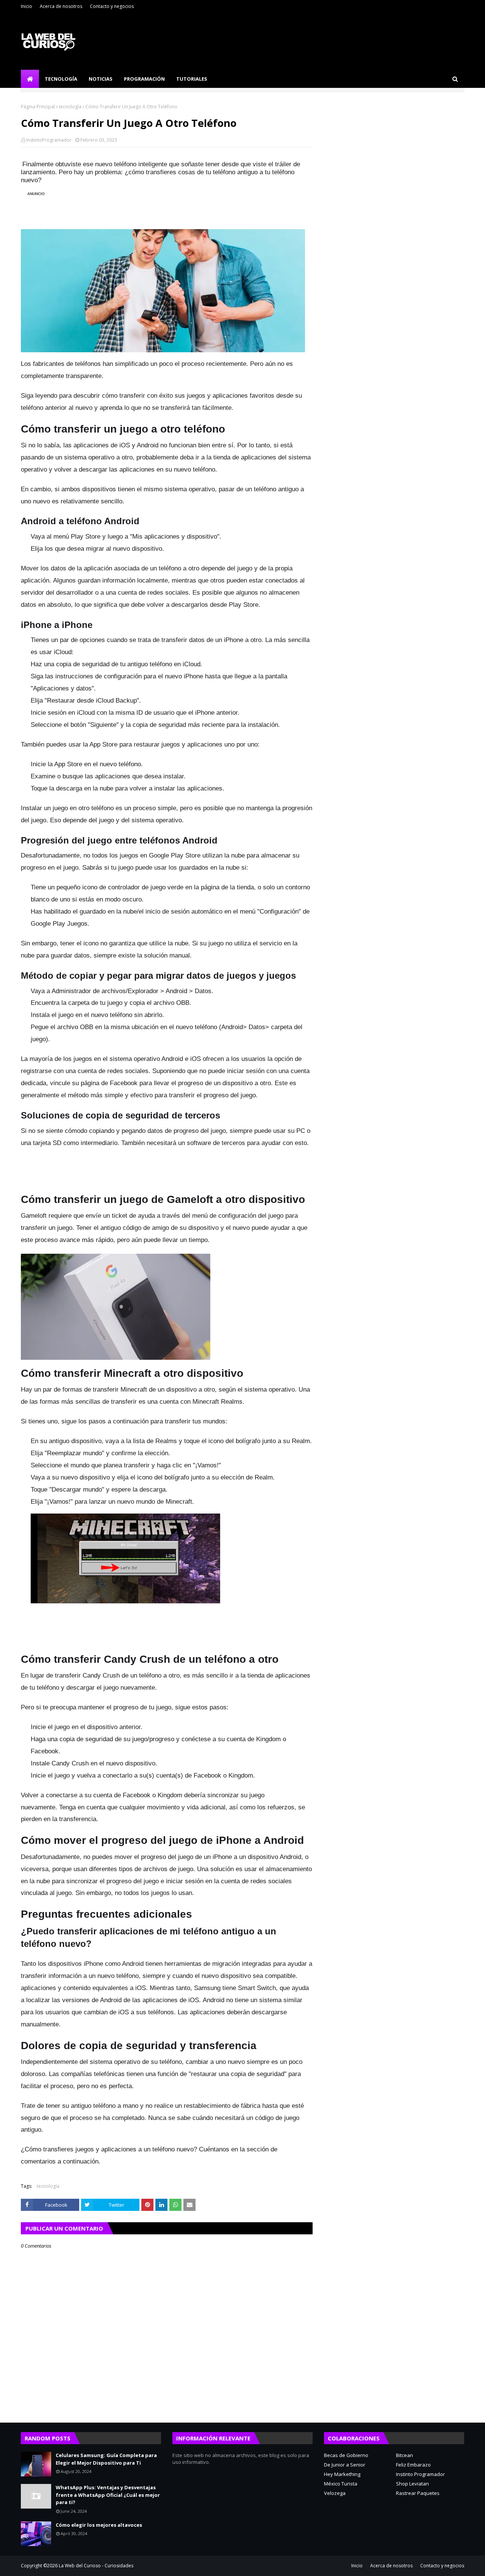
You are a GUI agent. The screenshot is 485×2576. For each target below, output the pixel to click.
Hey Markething (342, 2474)
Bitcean (404, 2455)
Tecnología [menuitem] (61, 79)
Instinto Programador (420, 2474)
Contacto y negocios (112, 6)
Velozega (335, 2493)
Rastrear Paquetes (418, 2493)
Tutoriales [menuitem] (192, 79)
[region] (163, 206)
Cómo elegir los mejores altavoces (99, 2525)
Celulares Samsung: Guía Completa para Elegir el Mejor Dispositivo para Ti (106, 2459)
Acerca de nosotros (61, 6)
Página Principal (38, 107)
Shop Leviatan (412, 2484)
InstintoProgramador (49, 140)
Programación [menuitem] (144, 79)
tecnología (70, 107)
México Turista (341, 2484)
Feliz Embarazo (413, 2465)
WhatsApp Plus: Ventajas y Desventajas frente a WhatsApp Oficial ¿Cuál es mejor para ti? (108, 2495)
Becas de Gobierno (346, 2455)
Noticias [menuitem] (101, 79)
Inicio (27, 6)
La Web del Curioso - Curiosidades (96, 2566)
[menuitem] (30, 79)
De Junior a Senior (345, 2465)
